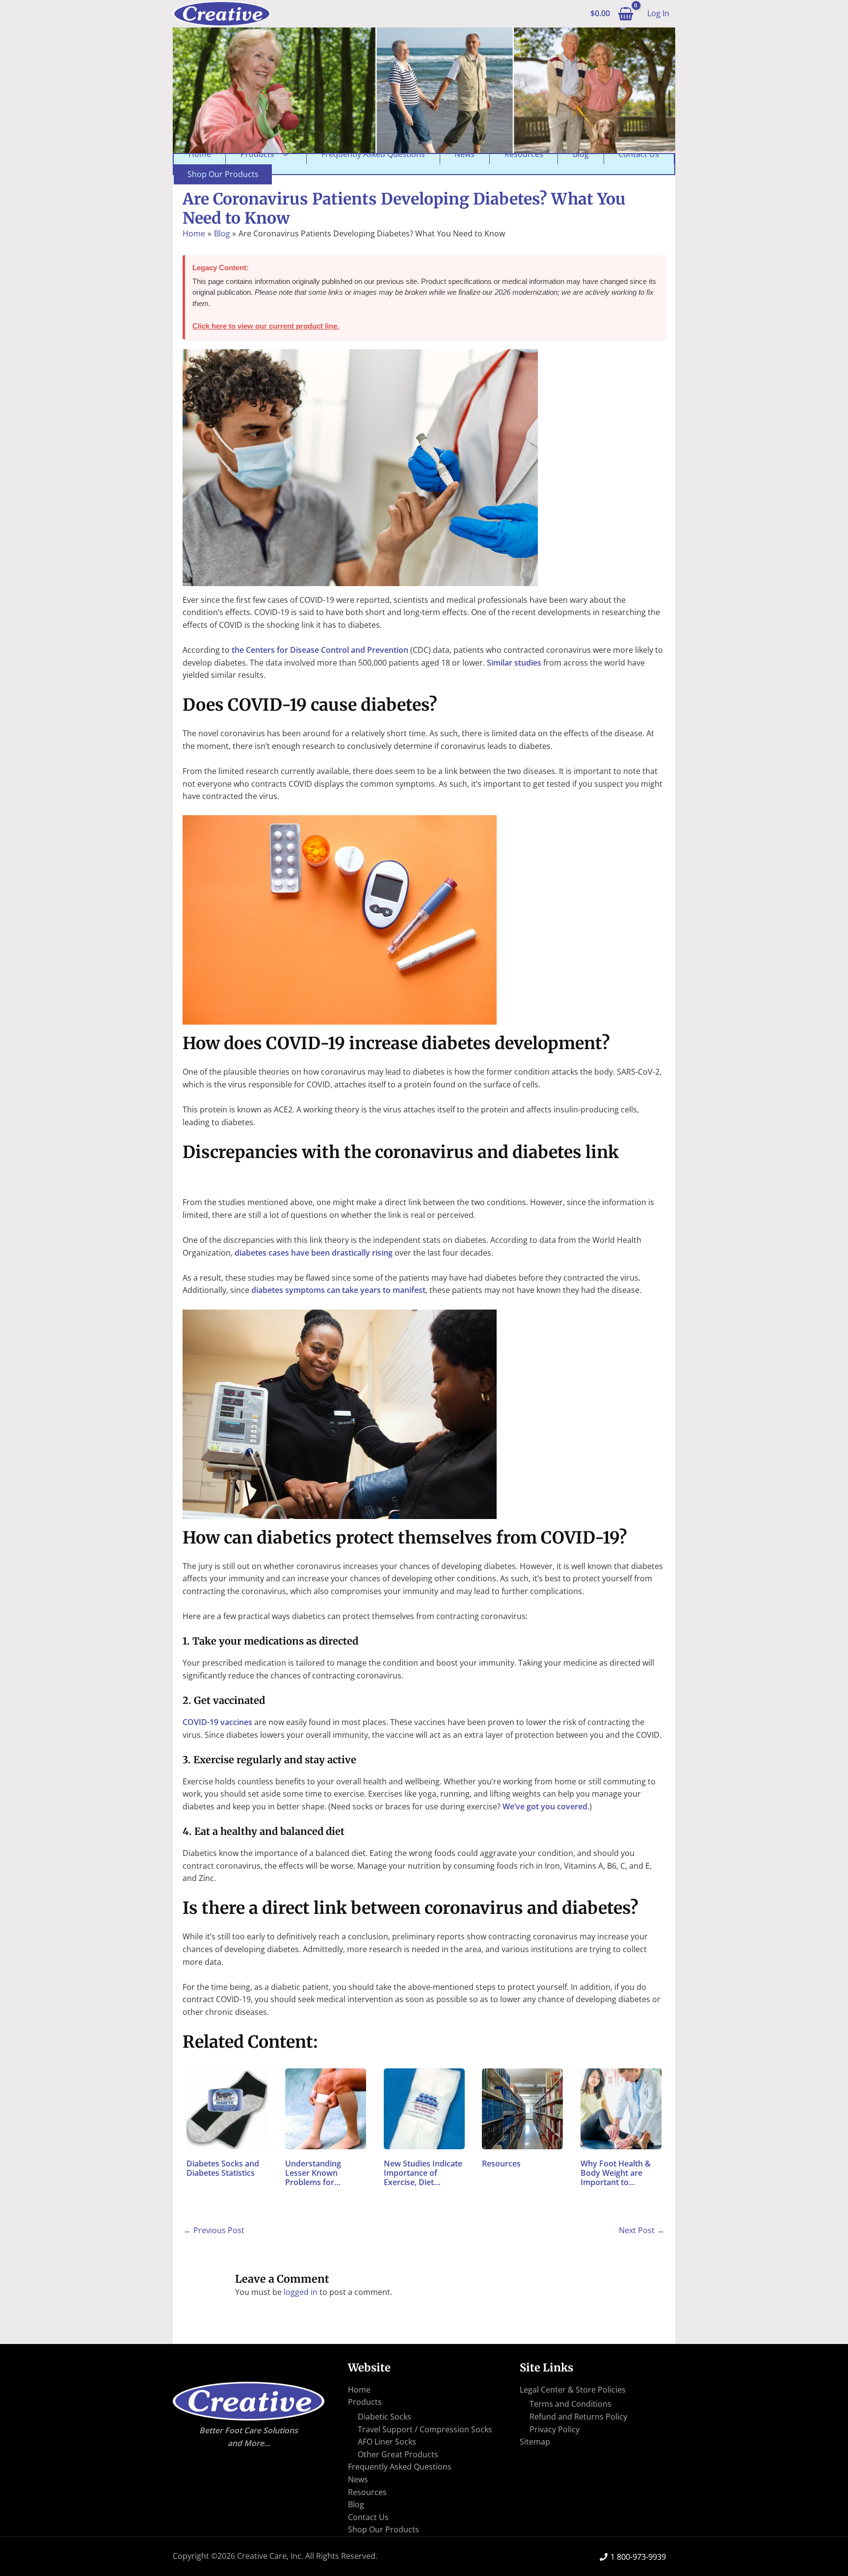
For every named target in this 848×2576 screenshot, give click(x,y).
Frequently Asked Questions (373, 154)
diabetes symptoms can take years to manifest (338, 1290)
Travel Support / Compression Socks (425, 2429)
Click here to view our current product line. (266, 326)
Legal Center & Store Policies (573, 2390)
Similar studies (514, 663)
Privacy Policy (555, 2429)
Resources (524, 154)
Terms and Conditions (570, 2404)
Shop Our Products (223, 174)
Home (200, 154)
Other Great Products (398, 2454)
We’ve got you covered (545, 1806)
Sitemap (535, 2442)
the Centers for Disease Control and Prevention (320, 650)
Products (257, 154)
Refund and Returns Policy (578, 2417)
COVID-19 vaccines (217, 1722)
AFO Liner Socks (387, 2442)
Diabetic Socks (384, 2417)
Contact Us (639, 154)
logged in (301, 2292)
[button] (283, 154)
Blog (581, 154)
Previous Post (214, 2230)
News (464, 154)
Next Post (642, 2230)
